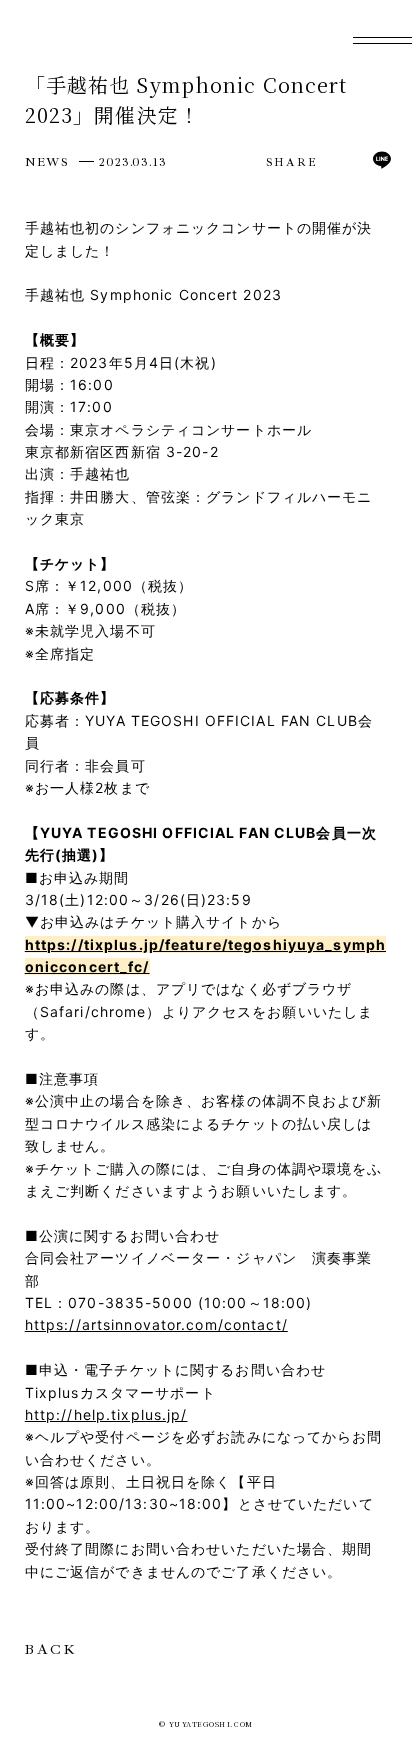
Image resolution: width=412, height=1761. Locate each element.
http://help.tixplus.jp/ (106, 1414)
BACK (51, 1650)
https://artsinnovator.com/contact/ (156, 1324)
